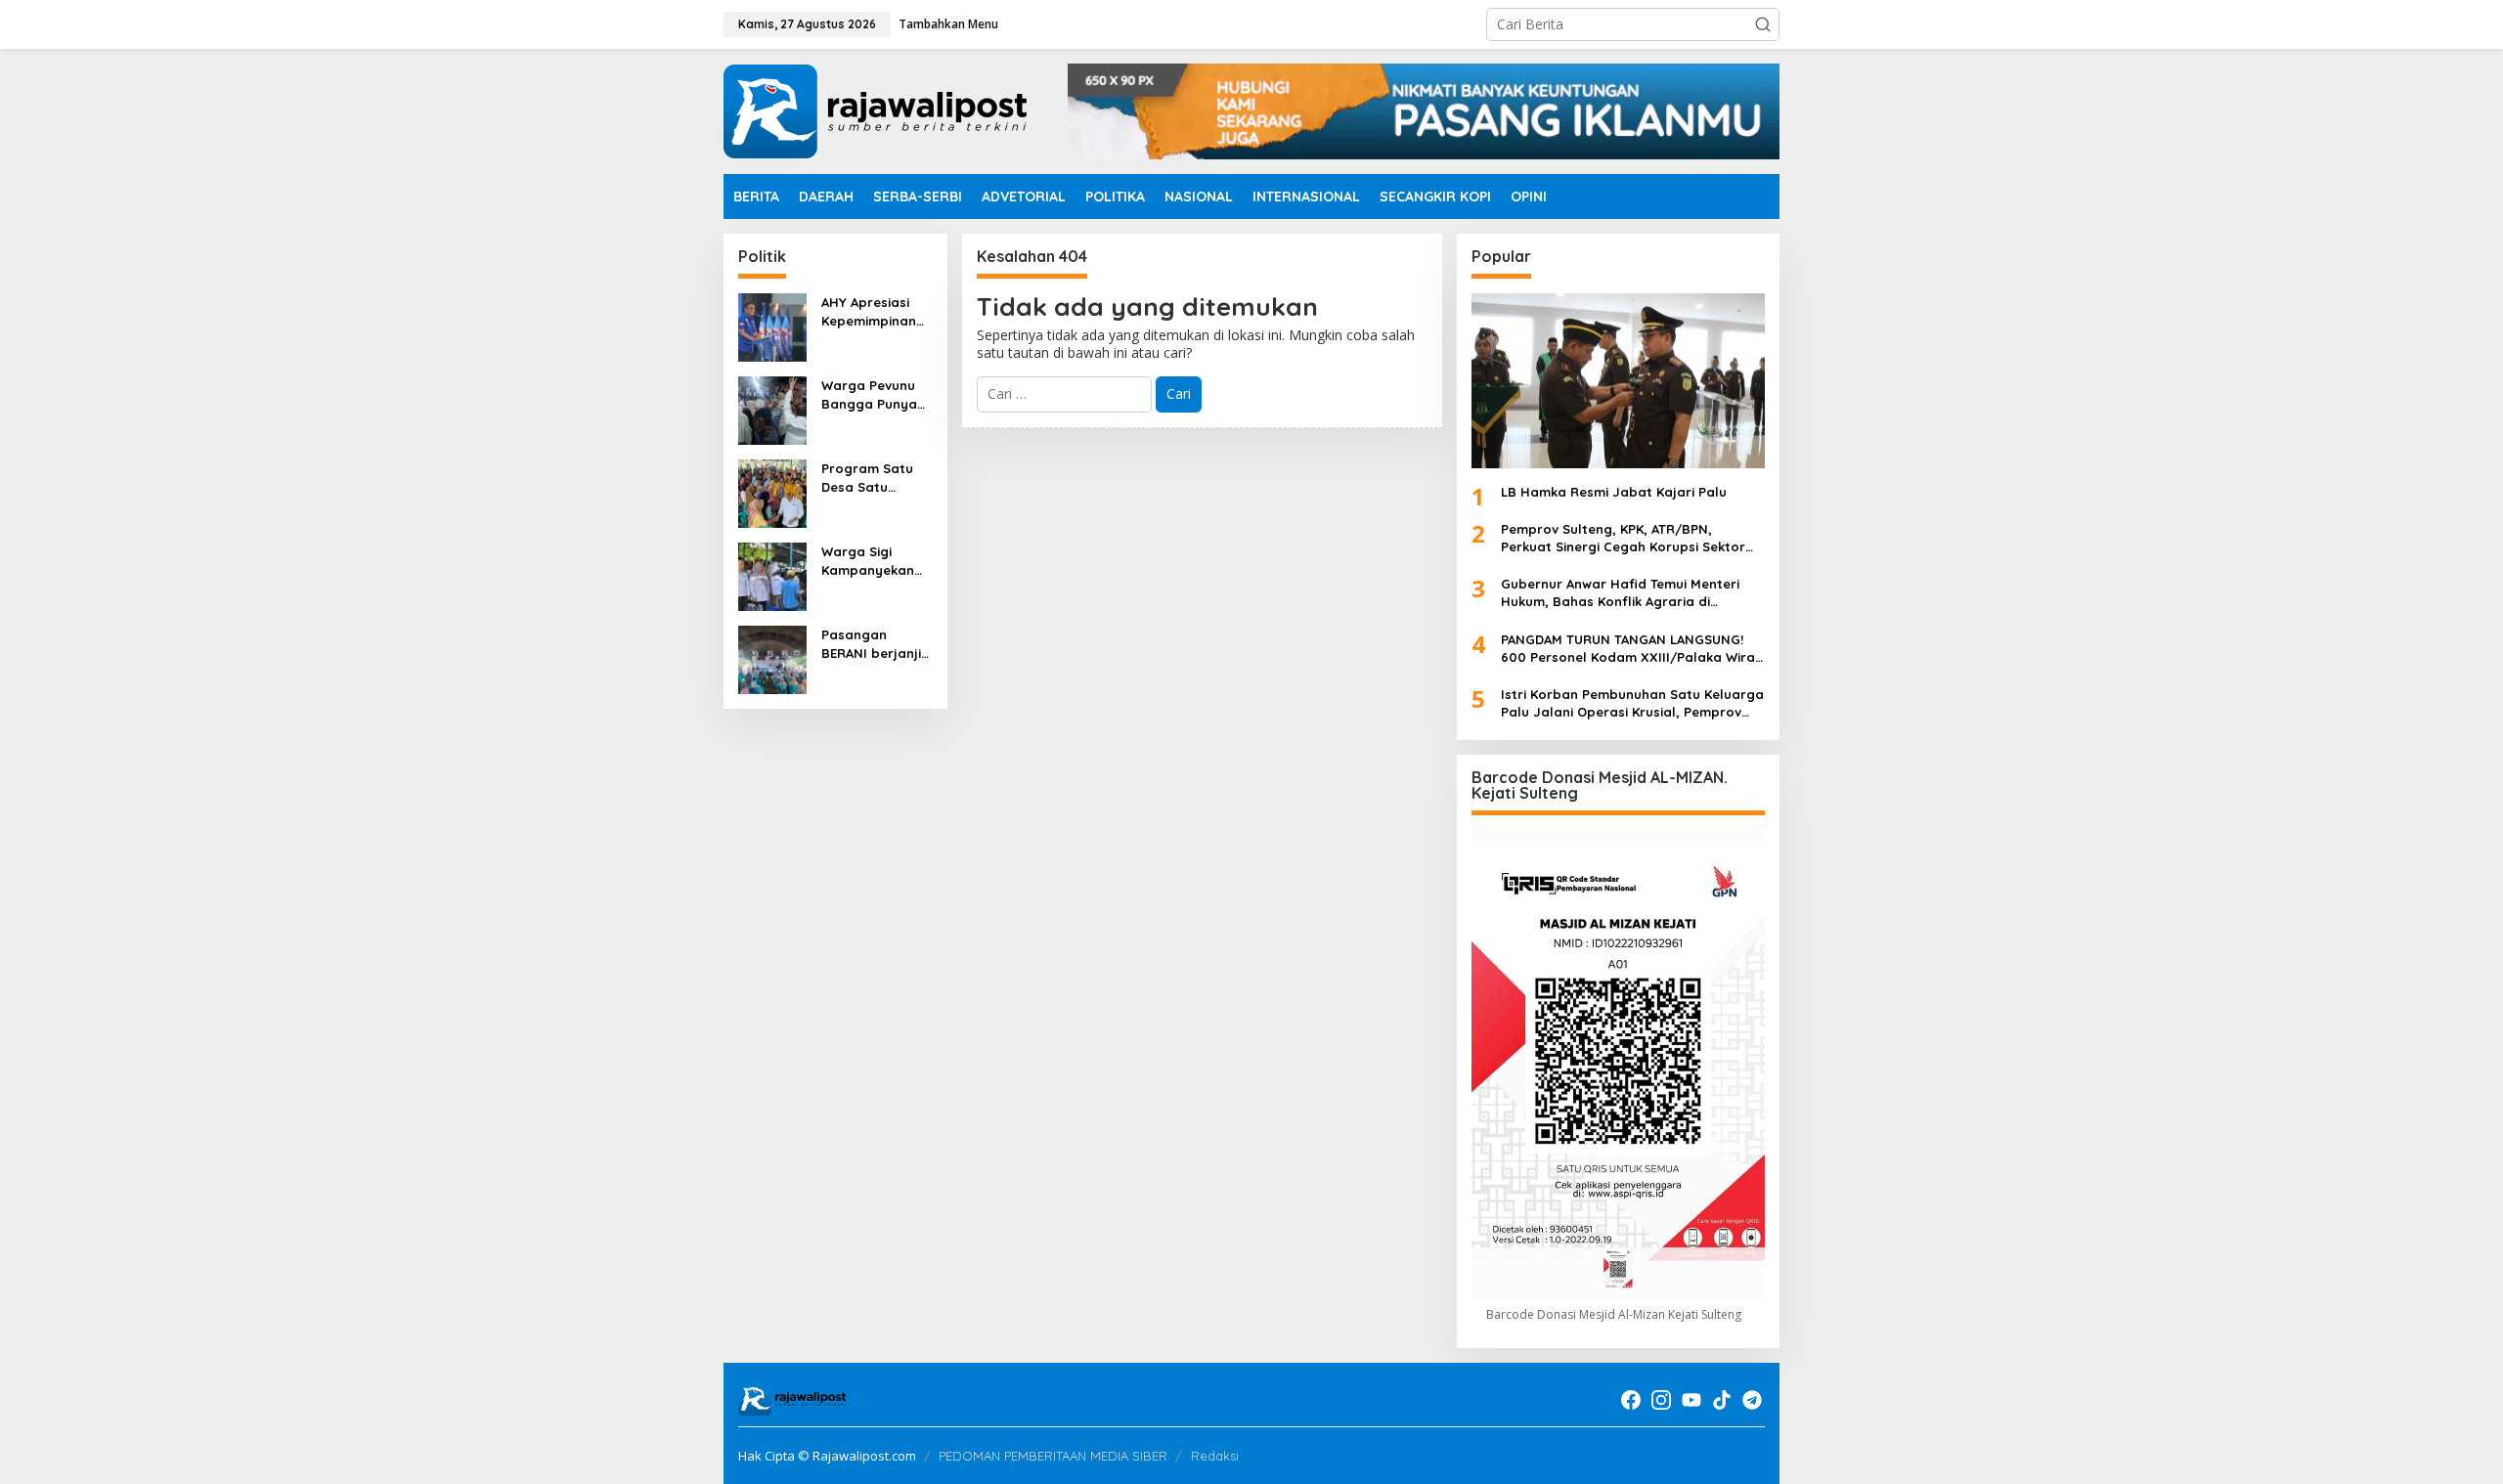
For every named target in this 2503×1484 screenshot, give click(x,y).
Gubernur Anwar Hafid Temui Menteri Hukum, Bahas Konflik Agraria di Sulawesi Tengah (1620, 593)
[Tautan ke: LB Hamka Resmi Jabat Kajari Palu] (1618, 380)
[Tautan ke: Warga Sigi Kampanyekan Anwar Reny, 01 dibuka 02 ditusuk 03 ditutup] (772, 575)
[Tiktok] (1722, 1400)
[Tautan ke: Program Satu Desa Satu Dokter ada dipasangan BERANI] (772, 492)
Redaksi (1215, 1456)
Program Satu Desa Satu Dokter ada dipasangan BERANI (867, 478)
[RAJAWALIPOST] (875, 110)
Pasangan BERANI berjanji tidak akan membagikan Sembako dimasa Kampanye (871, 644)
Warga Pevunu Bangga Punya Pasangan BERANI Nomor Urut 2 (869, 394)
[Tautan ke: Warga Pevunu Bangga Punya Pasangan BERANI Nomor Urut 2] (772, 409)
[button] (1763, 24)
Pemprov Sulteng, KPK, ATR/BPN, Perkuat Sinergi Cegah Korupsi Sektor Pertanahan (1623, 538)
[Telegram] (1752, 1400)
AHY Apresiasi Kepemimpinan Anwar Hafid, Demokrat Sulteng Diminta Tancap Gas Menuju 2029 (873, 311)
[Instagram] (1661, 1400)
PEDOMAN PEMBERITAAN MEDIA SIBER (1053, 1456)
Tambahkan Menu (948, 24)
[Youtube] (1691, 1400)
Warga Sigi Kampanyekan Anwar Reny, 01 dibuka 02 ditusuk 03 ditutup (870, 561)
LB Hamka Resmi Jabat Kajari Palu (1614, 492)
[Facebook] (1631, 1400)
